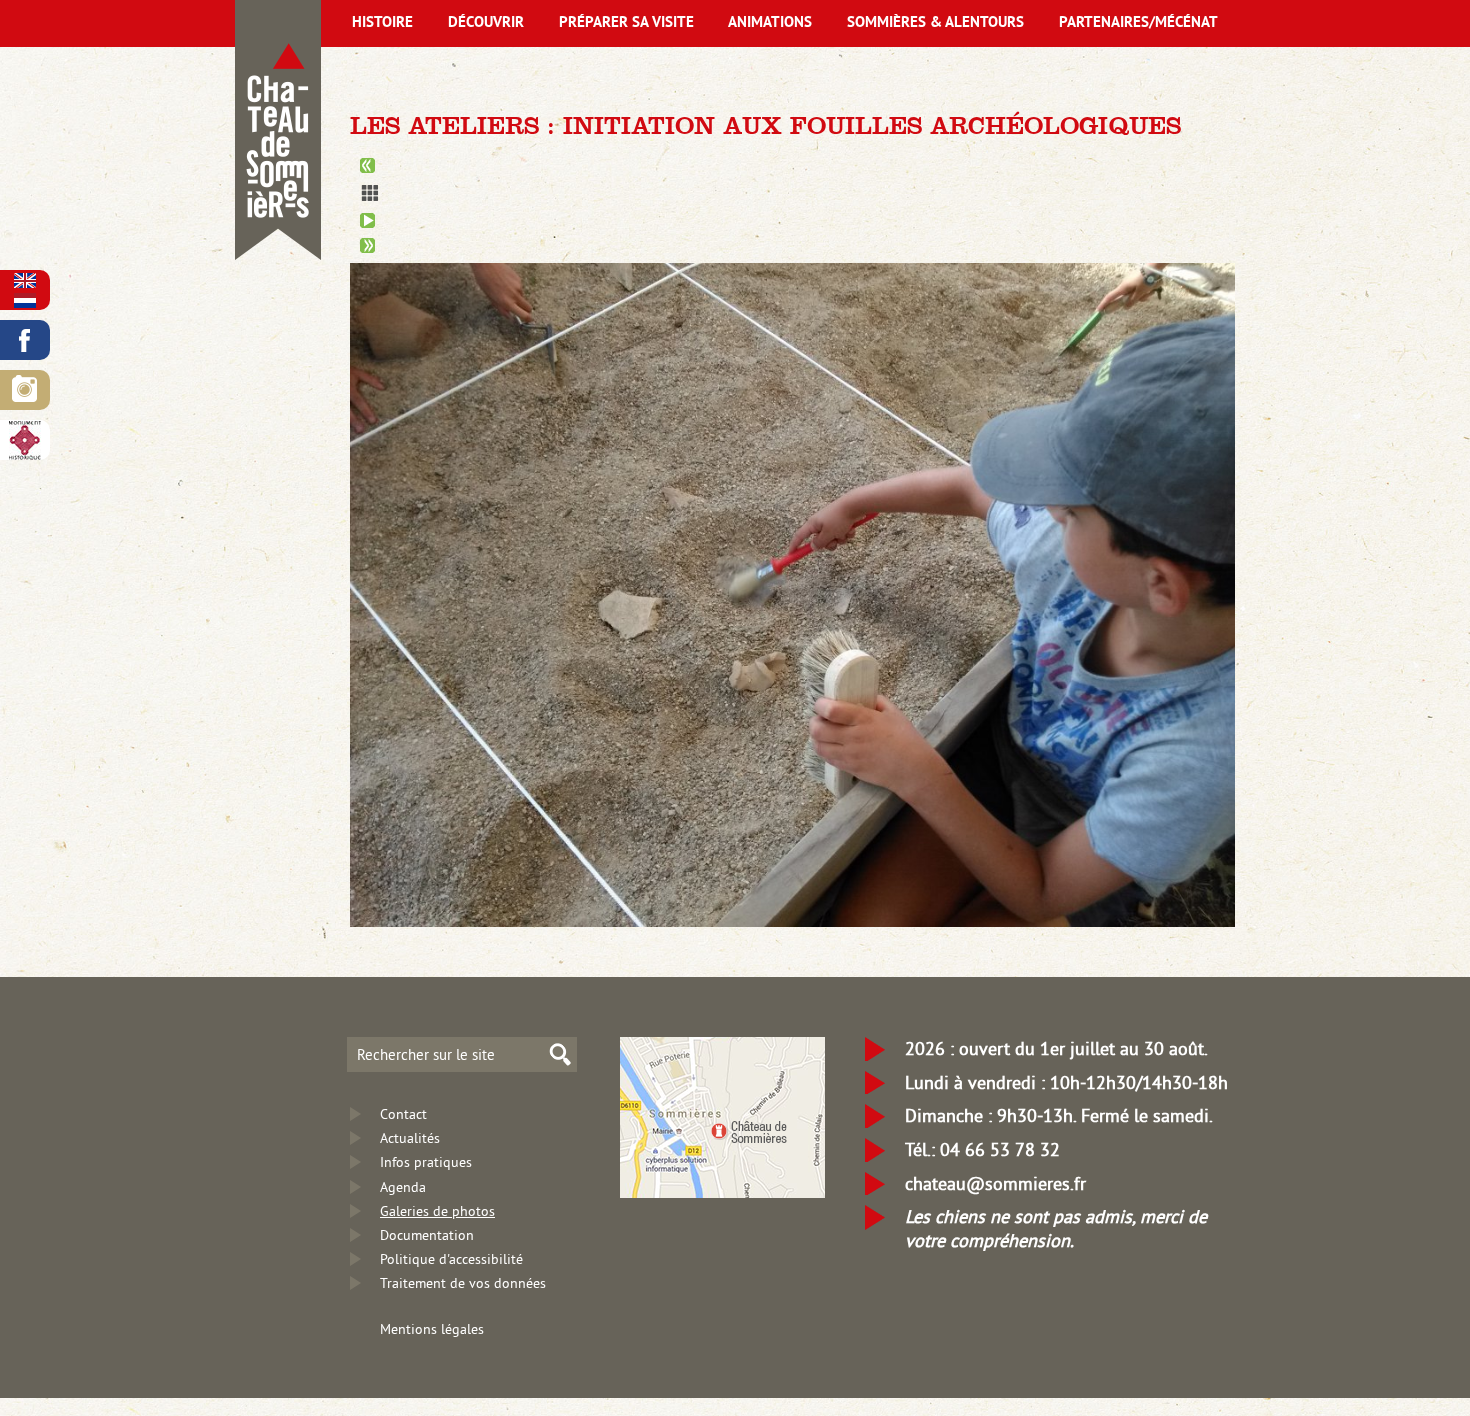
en (25, 280)
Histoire (382, 23)
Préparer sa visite (626, 23)
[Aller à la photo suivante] (792, 245)
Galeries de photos (437, 1211)
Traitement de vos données (463, 1283)
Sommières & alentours (935, 23)
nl (25, 300)
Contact (403, 1114)
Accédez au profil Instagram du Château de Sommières (25, 390)
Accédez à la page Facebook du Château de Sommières (25, 340)
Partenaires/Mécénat (1138, 23)
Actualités (410, 1138)
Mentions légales (432, 1329)
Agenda (403, 1187)
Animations (770, 23)
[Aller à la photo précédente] (792, 165)
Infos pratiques (426, 1162)
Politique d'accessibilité (451, 1259)
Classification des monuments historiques (25, 440)
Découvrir (486, 23)
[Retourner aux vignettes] (792, 193)
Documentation (427, 1235)
